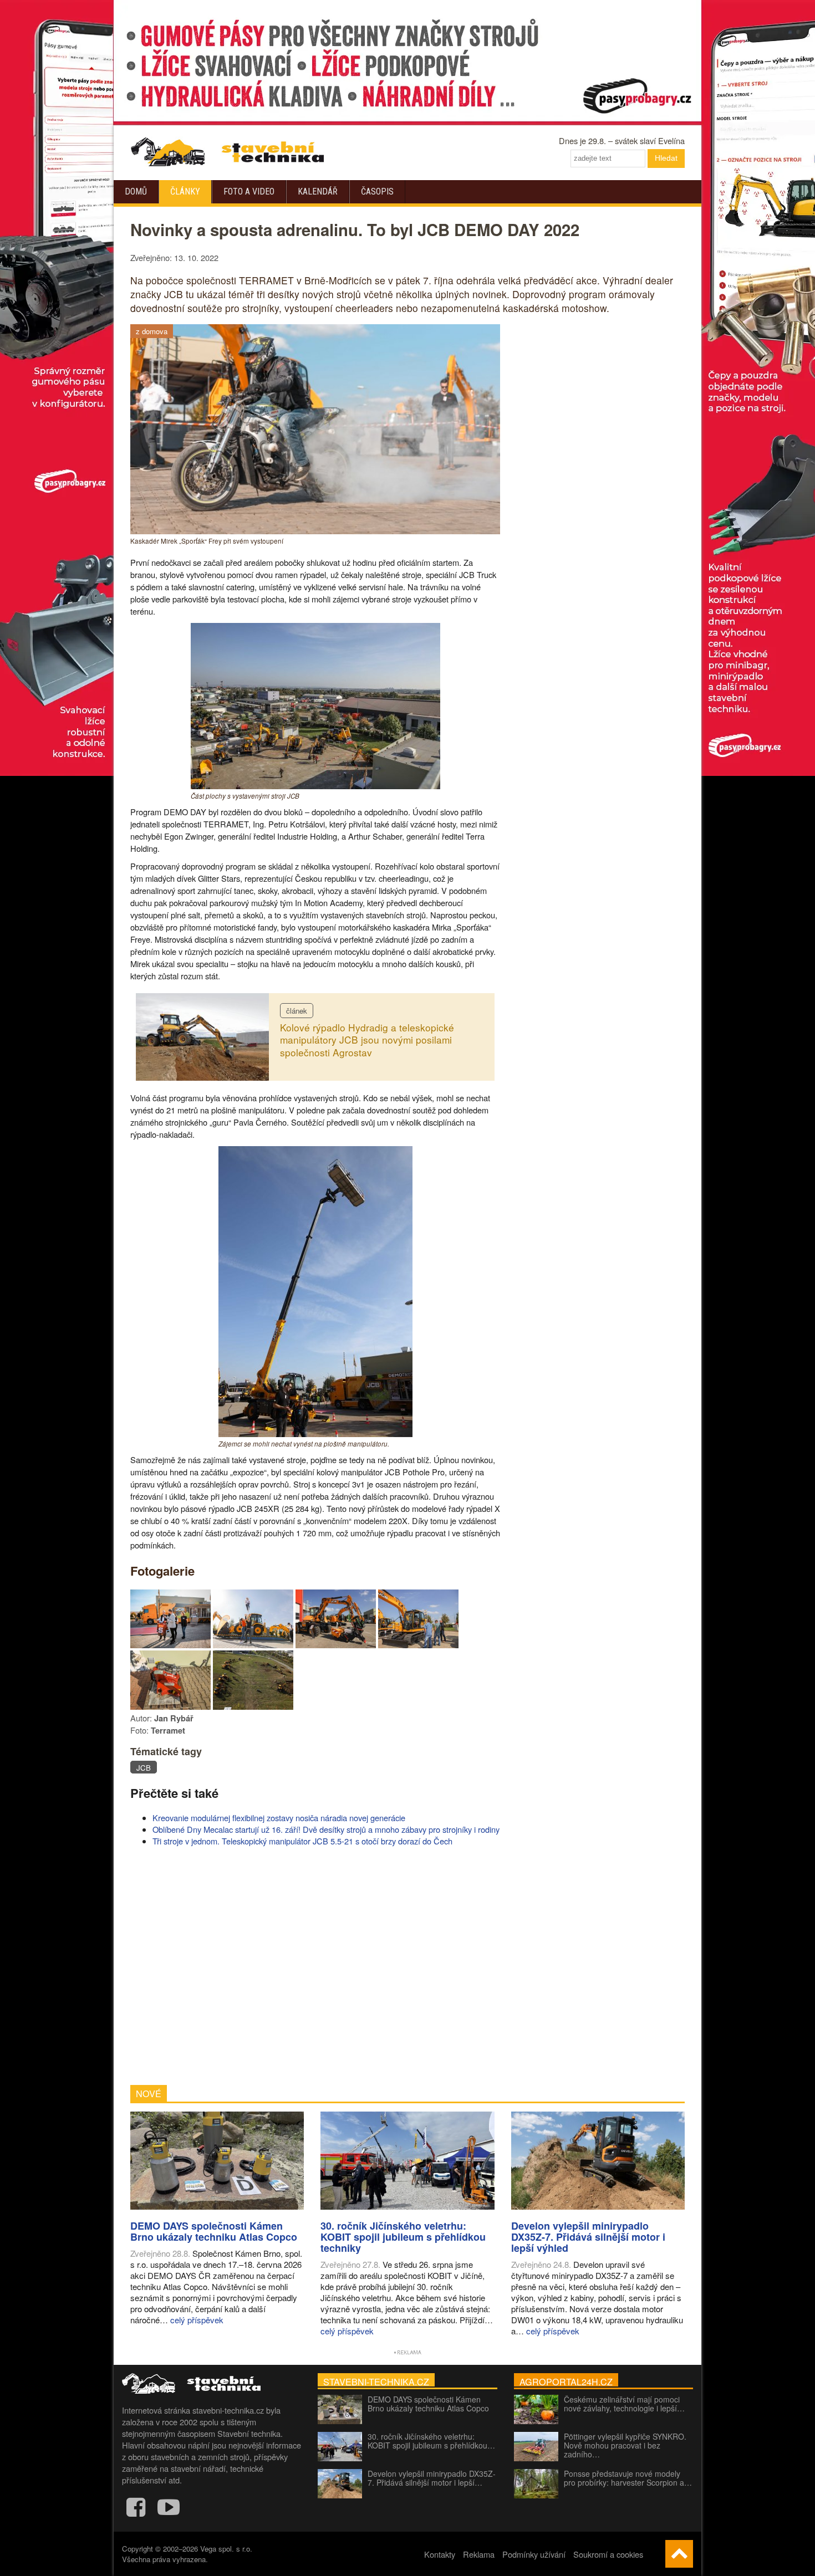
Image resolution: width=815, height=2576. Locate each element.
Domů (136, 191)
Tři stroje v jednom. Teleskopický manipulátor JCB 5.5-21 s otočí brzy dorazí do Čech (302, 1841)
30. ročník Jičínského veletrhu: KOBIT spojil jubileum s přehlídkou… (431, 2441)
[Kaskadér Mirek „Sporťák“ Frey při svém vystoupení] (315, 531)
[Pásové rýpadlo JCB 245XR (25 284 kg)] (418, 1645)
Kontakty (440, 2554)
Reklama (479, 2554)
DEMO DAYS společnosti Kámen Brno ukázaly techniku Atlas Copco (428, 2404)
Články (185, 191)
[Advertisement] (315, 1966)
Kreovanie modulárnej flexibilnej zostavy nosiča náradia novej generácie (279, 1818)
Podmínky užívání (534, 2554)
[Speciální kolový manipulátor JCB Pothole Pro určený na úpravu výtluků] (336, 1645)
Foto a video (249, 191)
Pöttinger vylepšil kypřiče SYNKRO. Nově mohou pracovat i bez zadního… (625, 2445)
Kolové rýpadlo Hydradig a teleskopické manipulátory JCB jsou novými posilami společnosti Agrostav (367, 1040)
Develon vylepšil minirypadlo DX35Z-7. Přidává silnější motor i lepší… (432, 2478)
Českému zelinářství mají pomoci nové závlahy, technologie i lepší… (624, 2404)
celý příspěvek (197, 2320)
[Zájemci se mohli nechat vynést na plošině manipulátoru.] (315, 1433)
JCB (144, 1768)
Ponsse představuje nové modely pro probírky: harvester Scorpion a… (628, 2478)
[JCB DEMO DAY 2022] (170, 1645)
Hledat (666, 158)
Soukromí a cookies (608, 2554)
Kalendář (318, 191)
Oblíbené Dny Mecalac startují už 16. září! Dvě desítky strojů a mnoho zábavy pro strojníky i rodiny (326, 1829)
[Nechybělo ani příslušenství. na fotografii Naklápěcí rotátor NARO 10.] (170, 1706)
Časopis (377, 191)
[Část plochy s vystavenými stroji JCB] (315, 786)
